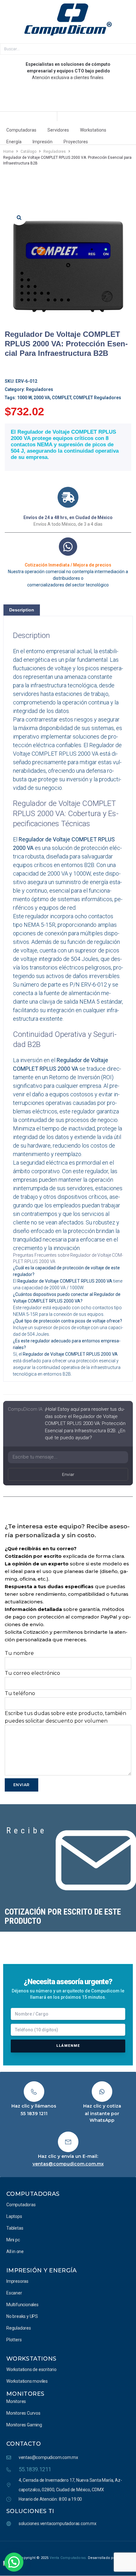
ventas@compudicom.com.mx (68, 2164)
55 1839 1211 (34, 2114)
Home (8, 152)
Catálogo (28, 152)
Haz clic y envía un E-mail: (68, 2156)
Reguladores (55, 152)
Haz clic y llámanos (34, 2106)
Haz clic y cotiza (102, 2106)
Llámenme (68, 2046)
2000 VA (42, 398)
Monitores (25, 2394)
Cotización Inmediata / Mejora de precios (68, 565)
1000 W (24, 398)
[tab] (22, 610)
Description (22, 610)
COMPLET (62, 398)
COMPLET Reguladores (97, 398)
